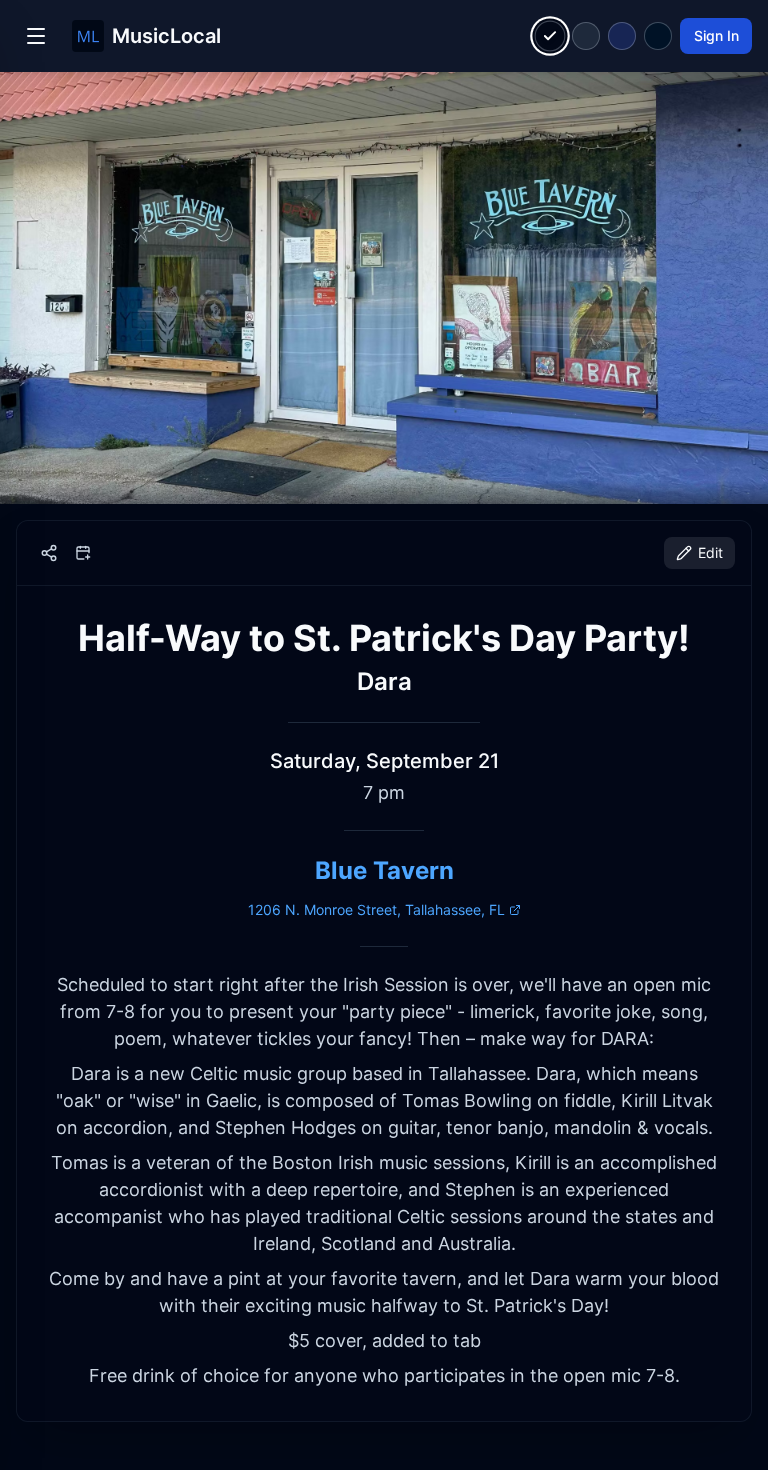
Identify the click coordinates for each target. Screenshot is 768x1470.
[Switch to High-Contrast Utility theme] (658, 36)
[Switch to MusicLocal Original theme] (550, 36)
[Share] (49, 553)
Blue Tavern (384, 870)
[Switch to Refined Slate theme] (586, 36)
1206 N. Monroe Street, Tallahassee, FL (376, 909)
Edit (710, 552)
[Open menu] (36, 36)
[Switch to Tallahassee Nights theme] (622, 36)
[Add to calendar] (83, 553)
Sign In (716, 35)
